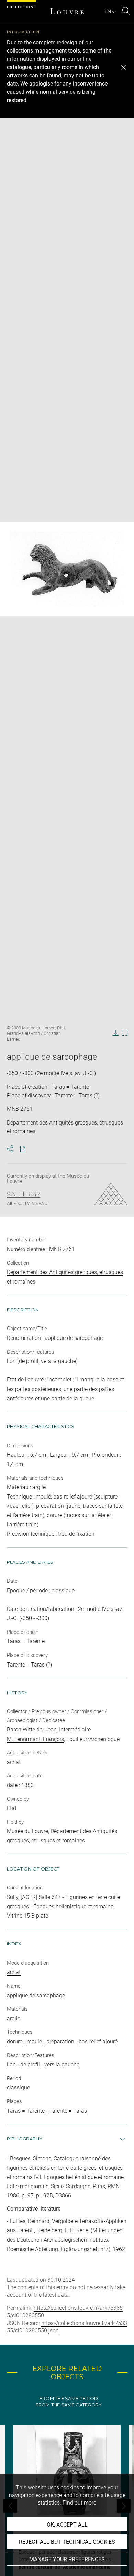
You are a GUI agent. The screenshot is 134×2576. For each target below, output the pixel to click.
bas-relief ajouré (98, 2041)
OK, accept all (67, 2525)
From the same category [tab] (69, 2405)
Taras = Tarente (26, 2111)
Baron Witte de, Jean (32, 1730)
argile (14, 2018)
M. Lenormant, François (35, 1739)
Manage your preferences (67, 2559)
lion (11, 2064)
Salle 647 (24, 1194)
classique (18, 2087)
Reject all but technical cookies (67, 2542)
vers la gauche (62, 2064)
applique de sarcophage (36, 1995)
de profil (30, 2064)
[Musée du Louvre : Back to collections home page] (67, 11)
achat (14, 1972)
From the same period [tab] (69, 2399)
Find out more (79, 2503)
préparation (60, 2041)
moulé (34, 2041)
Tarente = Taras (68, 2111)
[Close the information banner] (123, 67)
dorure (15, 2041)
